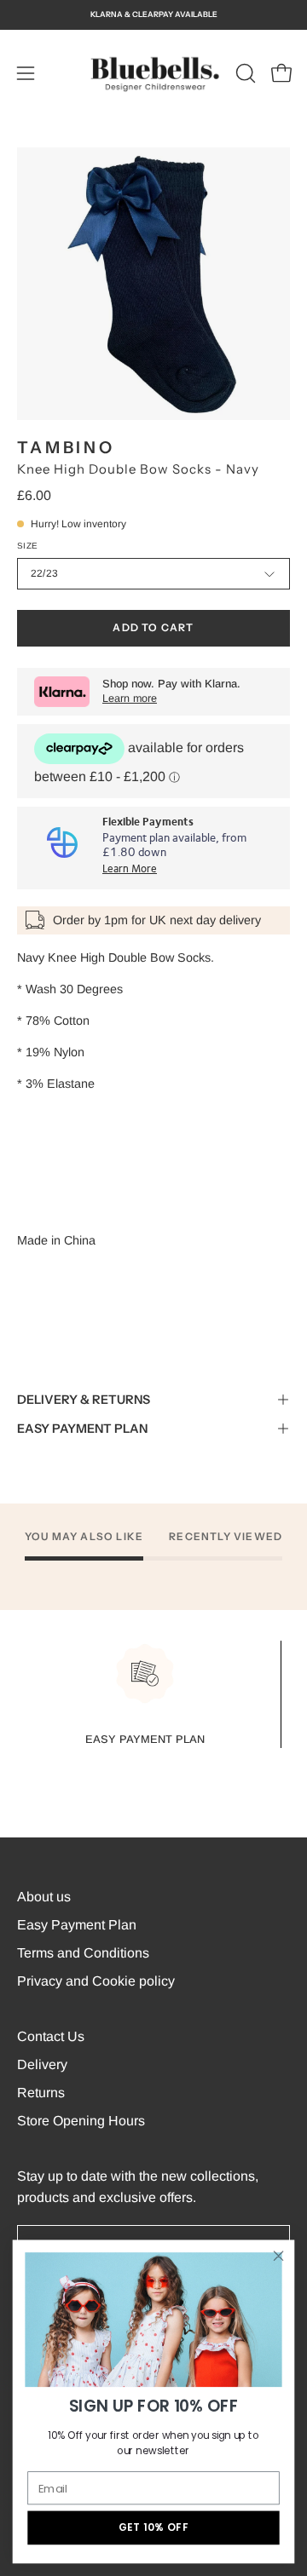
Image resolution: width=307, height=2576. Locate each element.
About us (44, 1897)
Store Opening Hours (81, 2121)
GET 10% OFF (153, 2528)
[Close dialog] (279, 2256)
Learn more (130, 699)
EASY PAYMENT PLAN (82, 1429)
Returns (41, 2093)
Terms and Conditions (83, 1953)
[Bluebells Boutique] (154, 73)
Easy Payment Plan (77, 1925)
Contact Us (51, 2036)
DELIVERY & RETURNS (84, 1400)
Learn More (130, 869)
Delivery (42, 2064)
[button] (244, 73)
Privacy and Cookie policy (96, 1981)
